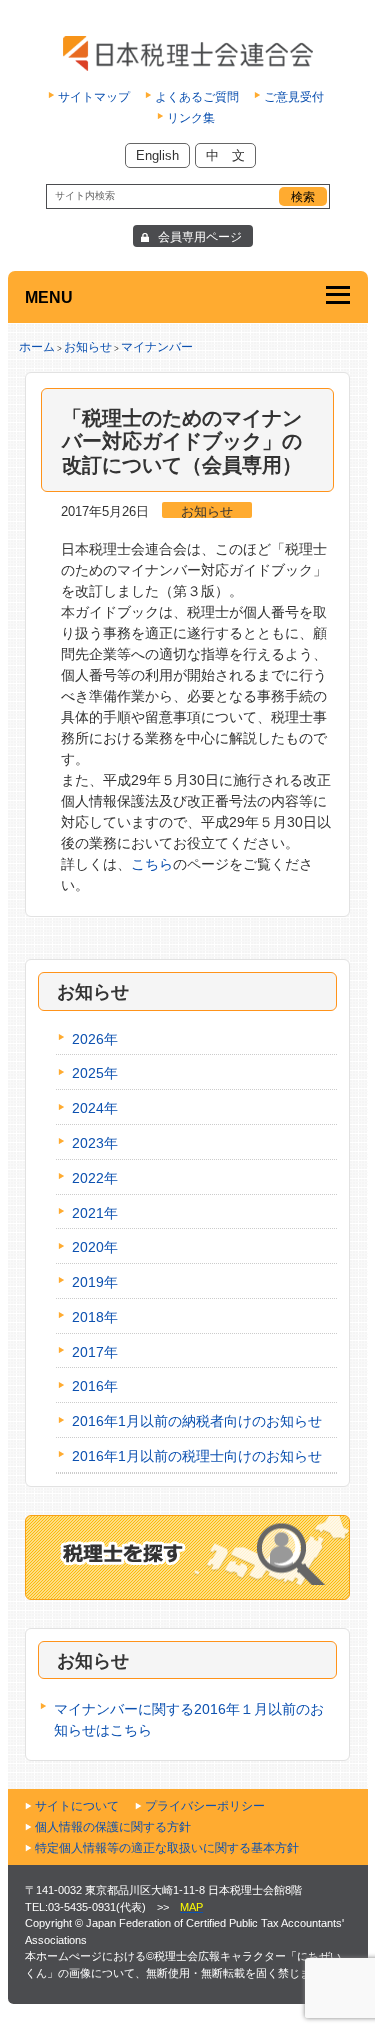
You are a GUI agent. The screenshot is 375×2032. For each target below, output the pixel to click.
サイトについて (77, 1806)
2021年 (95, 1213)
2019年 (95, 1282)
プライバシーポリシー (205, 1806)
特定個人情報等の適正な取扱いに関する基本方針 (167, 1848)
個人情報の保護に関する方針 (113, 1827)
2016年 (95, 1386)
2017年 (95, 1352)
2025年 (95, 1073)
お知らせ (88, 347)
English (157, 155)
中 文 (225, 155)
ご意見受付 (294, 97)
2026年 (95, 1039)
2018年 (95, 1317)
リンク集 (191, 118)
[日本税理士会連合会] (187, 53)
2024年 (95, 1108)
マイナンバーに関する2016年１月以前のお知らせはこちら (189, 1719)
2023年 (95, 1143)
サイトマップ (94, 97)
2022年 (95, 1178)
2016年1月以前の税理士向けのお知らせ (197, 1456)
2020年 (95, 1247)
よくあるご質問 (197, 97)
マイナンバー (157, 347)
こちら (152, 864)
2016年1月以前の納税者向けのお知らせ (197, 1421)
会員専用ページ (200, 237)
